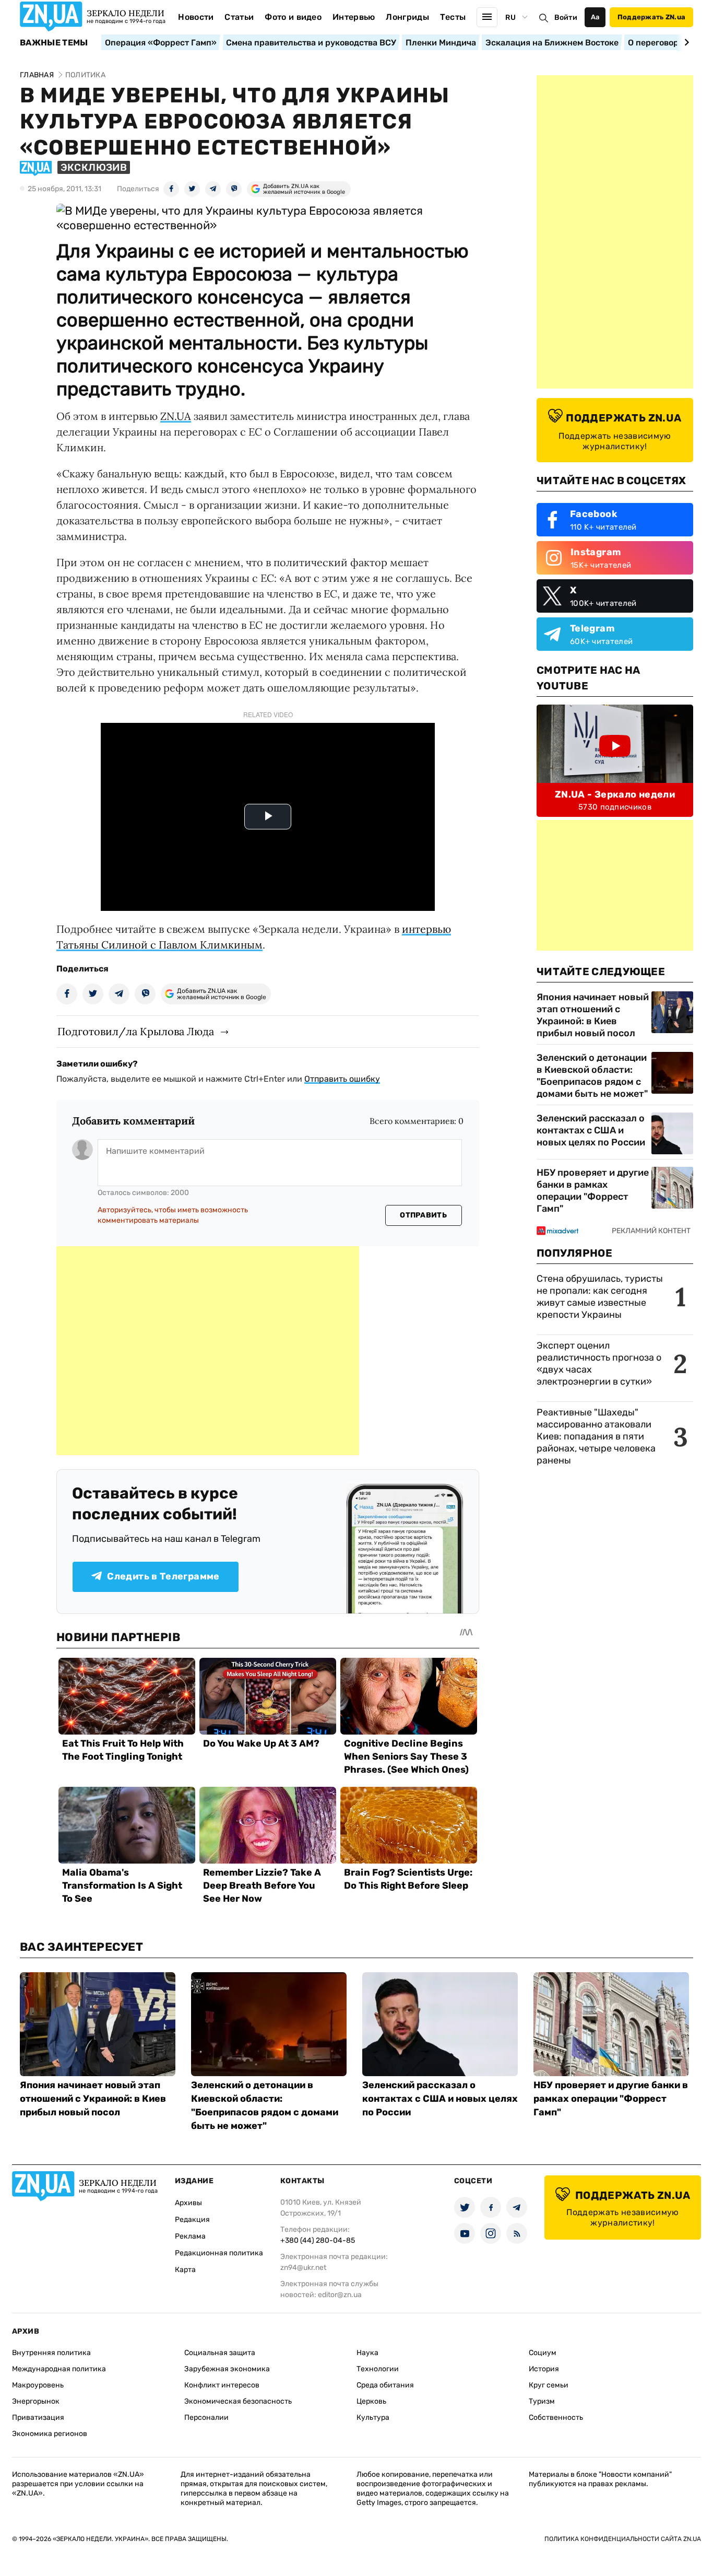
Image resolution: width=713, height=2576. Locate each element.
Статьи (239, 17)
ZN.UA (176, 416)
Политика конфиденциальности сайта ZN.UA (623, 2539)
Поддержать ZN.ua (651, 17)
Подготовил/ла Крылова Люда (136, 1031)
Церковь (371, 2401)
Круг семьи (549, 2385)
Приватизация (38, 2417)
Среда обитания (385, 2385)
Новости (196, 17)
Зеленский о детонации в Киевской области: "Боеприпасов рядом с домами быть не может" (592, 1076)
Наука (367, 2353)
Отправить (423, 1215)
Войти (566, 17)
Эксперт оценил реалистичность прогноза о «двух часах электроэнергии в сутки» (599, 1363)
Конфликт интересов (222, 2385)
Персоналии (206, 2417)
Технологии (378, 2369)
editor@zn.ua (340, 2295)
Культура (373, 2417)
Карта (185, 2270)
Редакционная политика (219, 2253)
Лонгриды (407, 17)
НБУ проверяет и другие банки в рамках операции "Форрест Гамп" (593, 1191)
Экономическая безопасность (238, 2401)
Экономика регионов (50, 2434)
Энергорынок (36, 2401)
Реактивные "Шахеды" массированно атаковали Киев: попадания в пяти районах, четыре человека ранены (596, 1436)
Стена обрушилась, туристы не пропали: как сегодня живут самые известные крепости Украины (600, 1297)
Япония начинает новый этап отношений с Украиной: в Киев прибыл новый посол (593, 1015)
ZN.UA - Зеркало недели (615, 794)
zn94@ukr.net (303, 2268)
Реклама (190, 2236)
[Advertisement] (208, 1351)
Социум (543, 2353)
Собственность (556, 2417)
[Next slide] (685, 42)
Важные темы (54, 43)
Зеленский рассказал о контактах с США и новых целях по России (591, 1130)
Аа (595, 17)
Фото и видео (293, 17)
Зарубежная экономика (227, 2369)
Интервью (354, 17)
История (544, 2369)
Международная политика (59, 2369)
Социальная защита (220, 2353)
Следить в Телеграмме (163, 1576)
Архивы (188, 2203)
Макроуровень (38, 2385)
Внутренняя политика (51, 2353)
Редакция (192, 2220)
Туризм (542, 2401)
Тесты (453, 17)
